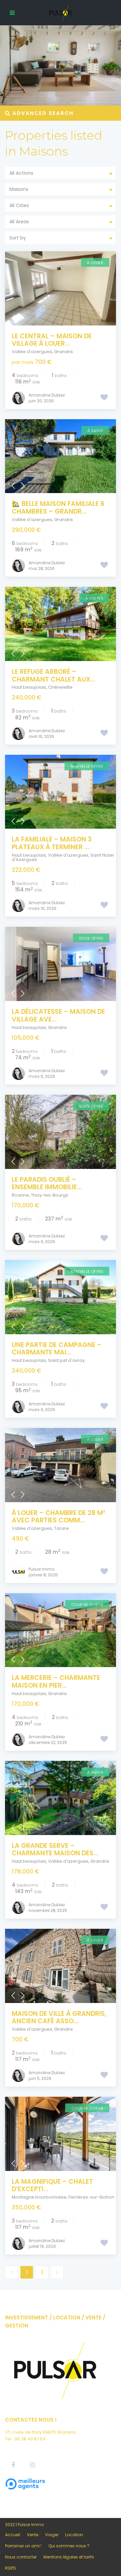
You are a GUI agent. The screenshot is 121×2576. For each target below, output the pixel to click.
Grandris (64, 352)
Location (74, 2535)
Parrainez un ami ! (23, 2546)
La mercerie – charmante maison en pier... (56, 1682)
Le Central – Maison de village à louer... (52, 340)
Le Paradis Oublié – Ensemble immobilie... (47, 1183)
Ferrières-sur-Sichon (91, 2197)
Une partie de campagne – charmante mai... (57, 1349)
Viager (52, 2535)
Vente (33, 2535)
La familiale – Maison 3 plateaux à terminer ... (52, 843)
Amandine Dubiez (47, 395)
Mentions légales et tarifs (69, 2557)
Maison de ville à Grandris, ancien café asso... (59, 2017)
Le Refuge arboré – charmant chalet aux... (54, 676)
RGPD (10, 2568)
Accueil (13, 2535)
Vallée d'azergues (32, 352)
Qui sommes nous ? (69, 2546)
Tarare (62, 1528)
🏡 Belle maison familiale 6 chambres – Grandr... (58, 508)
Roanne (20, 1195)
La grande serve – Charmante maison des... (55, 1850)
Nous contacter (21, 2557)
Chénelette (60, 687)
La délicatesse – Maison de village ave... (58, 1015)
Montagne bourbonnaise (39, 2197)
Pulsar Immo (42, 1569)
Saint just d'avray (66, 1360)
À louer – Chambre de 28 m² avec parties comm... (58, 1517)
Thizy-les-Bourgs (50, 1195)
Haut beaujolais (29, 687)
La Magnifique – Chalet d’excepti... (52, 2185)
